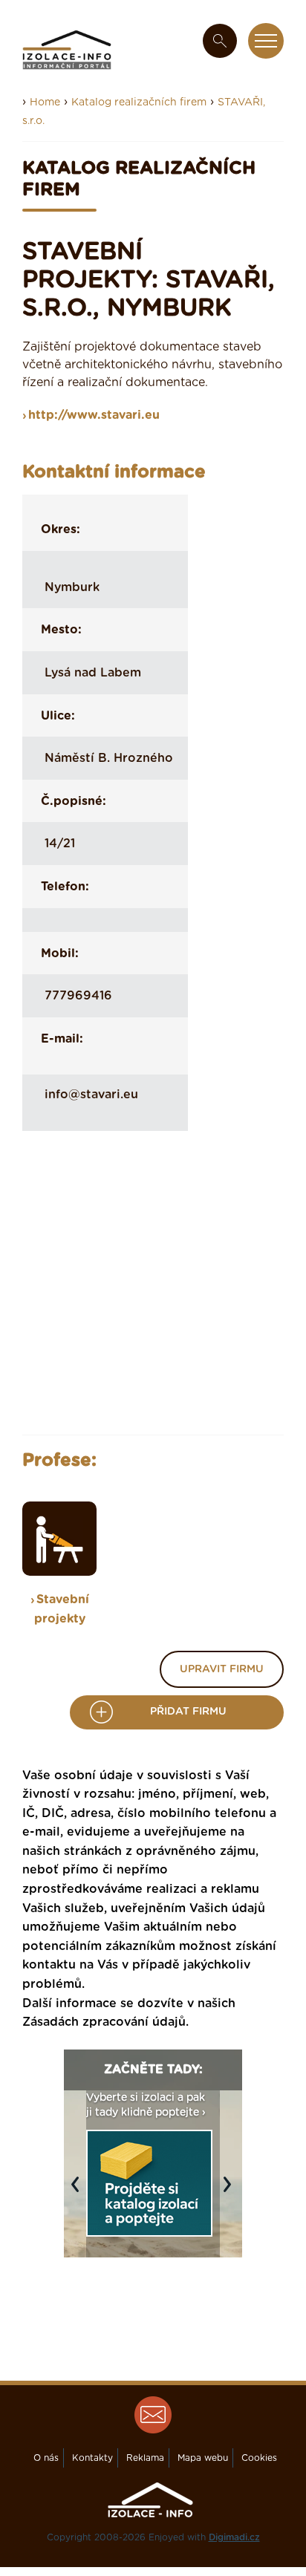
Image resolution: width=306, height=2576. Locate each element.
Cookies (259, 2458)
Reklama (145, 2458)
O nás (46, 2458)
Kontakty (92, 2458)
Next (231, 2192)
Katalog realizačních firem (139, 102)
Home (45, 102)
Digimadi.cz (234, 2537)
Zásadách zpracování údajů (104, 2022)
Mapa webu (203, 2458)
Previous (79, 2192)
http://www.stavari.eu (94, 415)
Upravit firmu (222, 1669)
